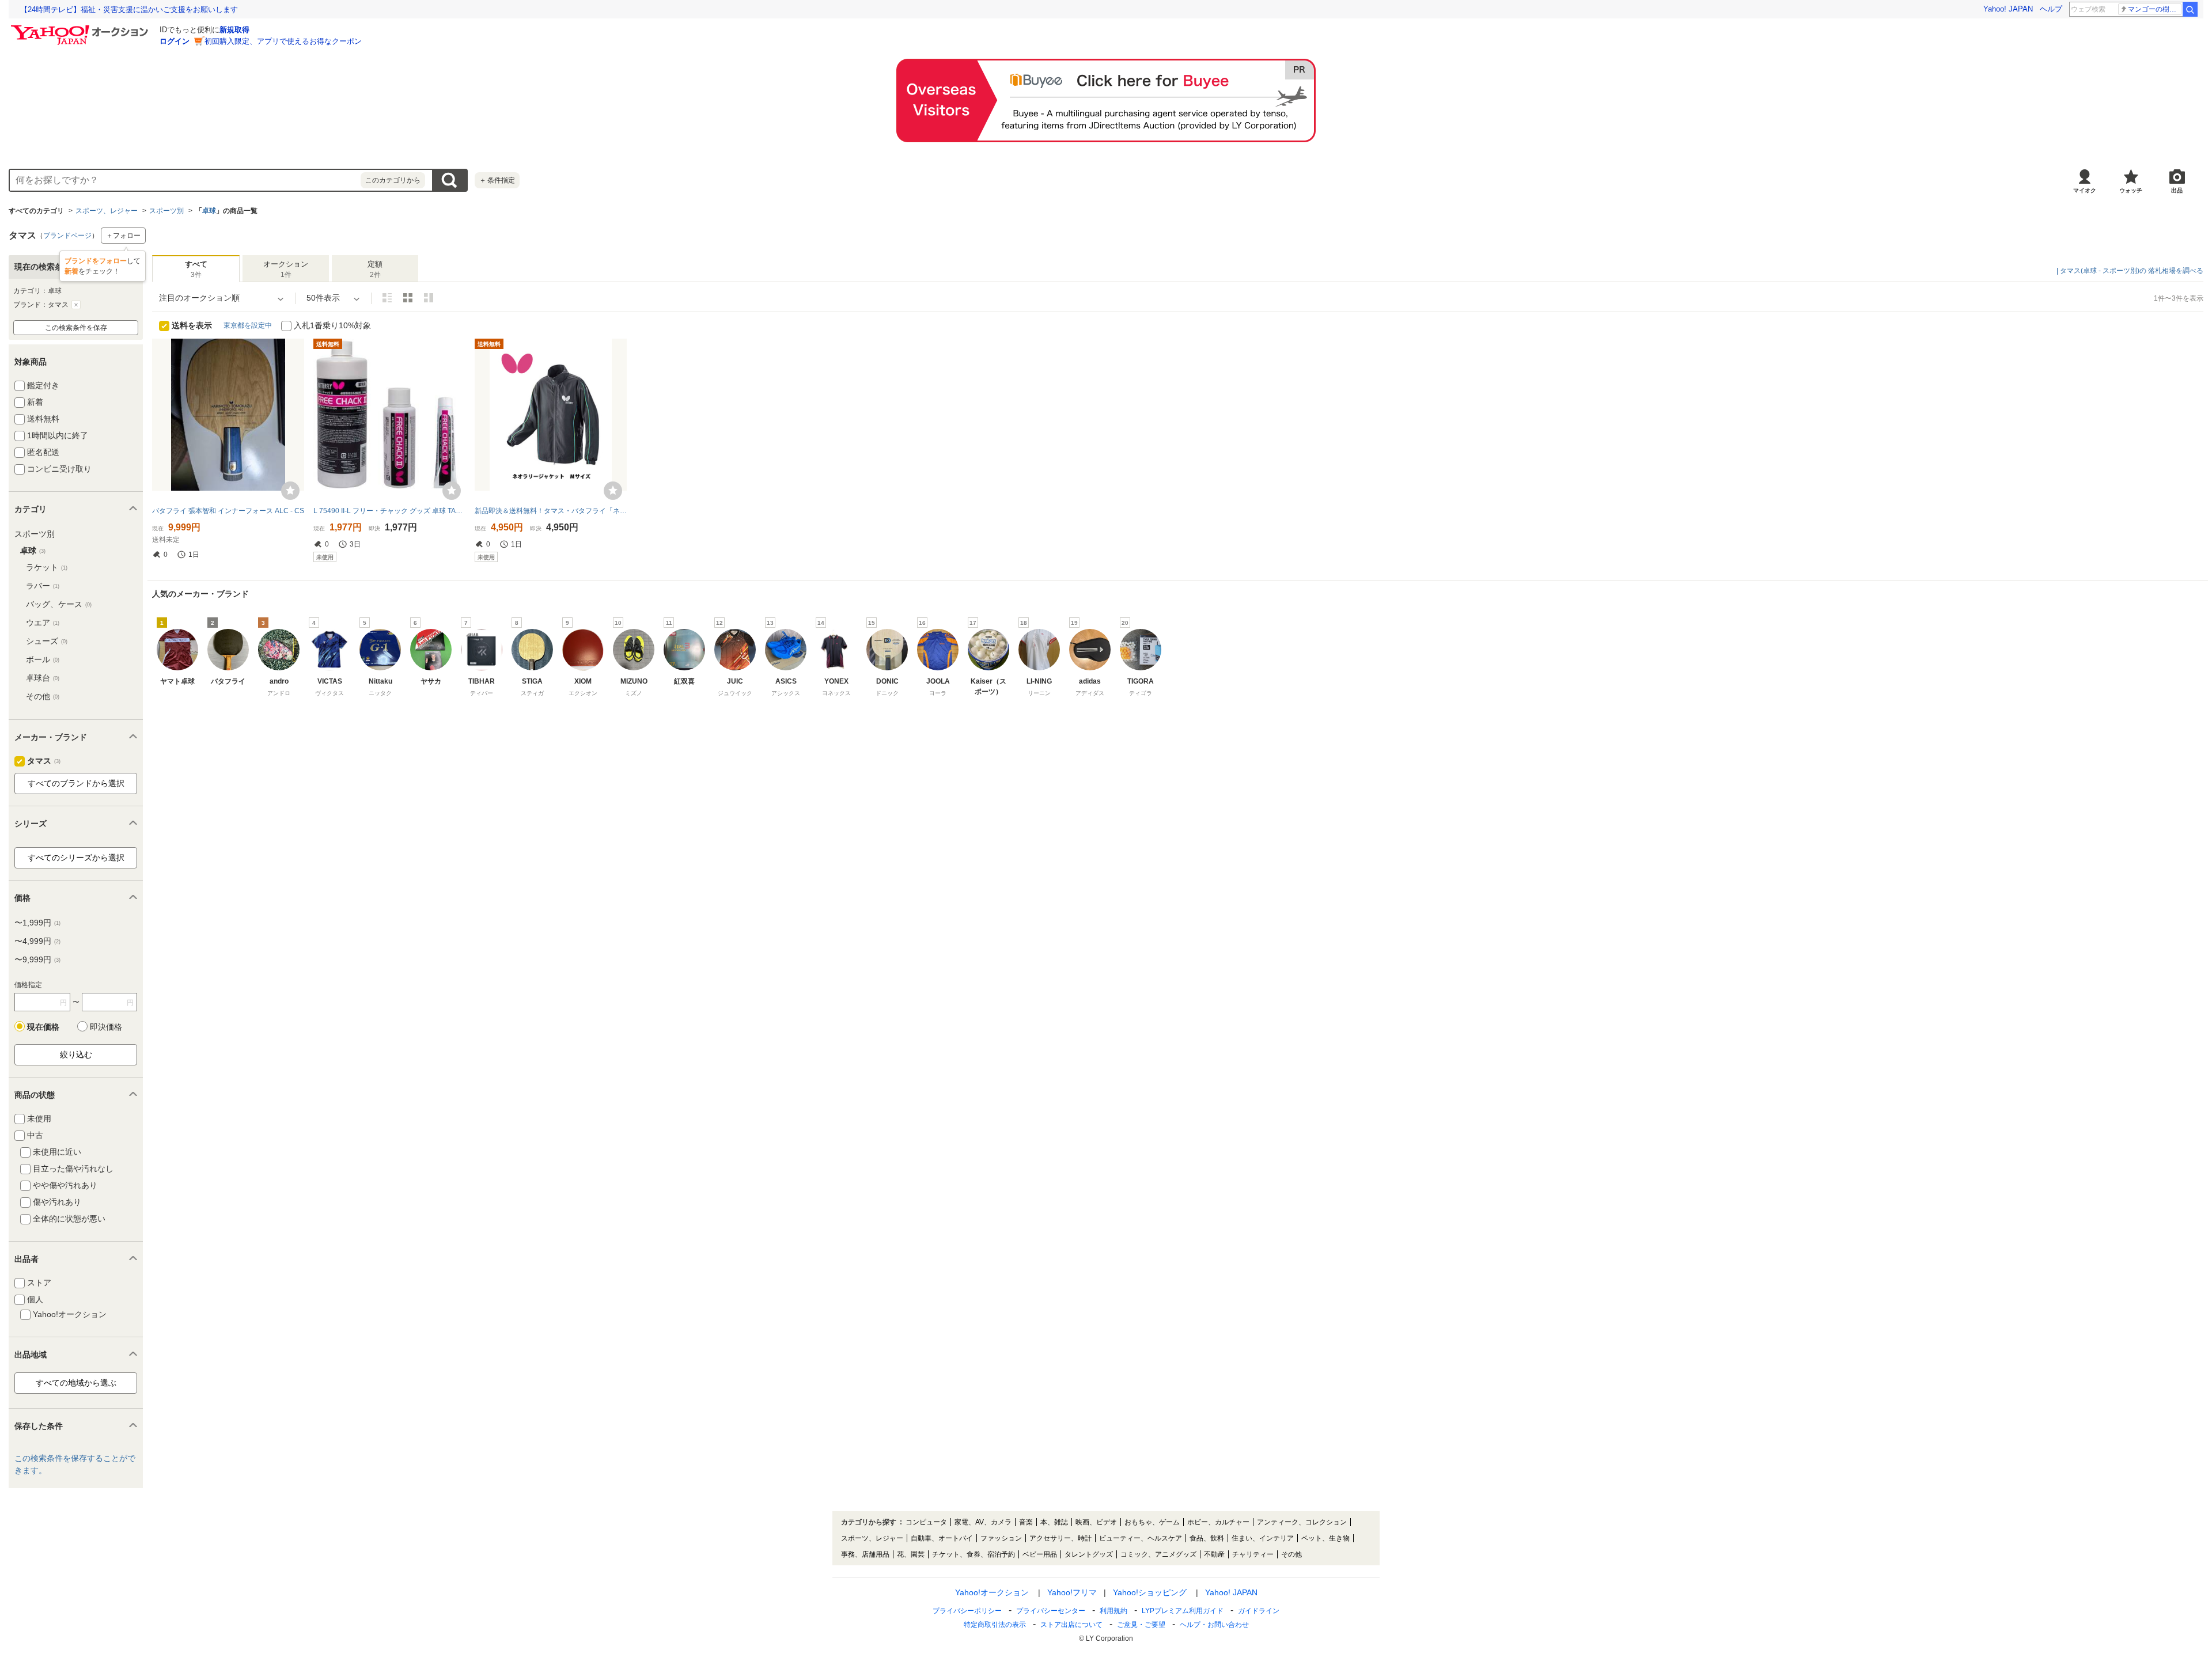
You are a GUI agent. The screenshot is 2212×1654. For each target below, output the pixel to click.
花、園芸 (911, 1554)
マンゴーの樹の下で (2155, 9)
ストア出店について (1071, 1625)
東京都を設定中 (248, 325)
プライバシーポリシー (967, 1611)
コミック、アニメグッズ (1158, 1554)
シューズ (47, 641)
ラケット (47, 567)
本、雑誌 (1054, 1522)
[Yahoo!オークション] (81, 28)
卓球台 (43, 678)
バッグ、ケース (59, 604)
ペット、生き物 (1325, 1538)
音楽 (1026, 1522)
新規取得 (234, 30)
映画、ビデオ (1096, 1522)
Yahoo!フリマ (1072, 1592)
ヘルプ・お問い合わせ (1214, 1625)
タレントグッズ (1089, 1554)
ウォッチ (2131, 190)
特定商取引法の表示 (995, 1625)
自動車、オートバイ (942, 1538)
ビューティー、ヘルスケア (1141, 1538)
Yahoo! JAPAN (2008, 9)
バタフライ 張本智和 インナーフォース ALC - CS (228, 511)
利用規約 (1113, 1611)
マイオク (2085, 190)
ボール (43, 659)
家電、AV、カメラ (983, 1522)
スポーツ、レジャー (107, 211)
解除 (76, 305)
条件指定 (497, 180)
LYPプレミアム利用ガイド (1183, 1611)
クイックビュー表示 (429, 298)
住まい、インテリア (1263, 1538)
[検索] (2190, 9)
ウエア (43, 623)
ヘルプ (2051, 9)
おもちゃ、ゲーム (1152, 1522)
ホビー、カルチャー (1218, 1522)
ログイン (175, 41)
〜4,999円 (37, 941)
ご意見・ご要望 (1141, 1625)
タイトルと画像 (387, 298)
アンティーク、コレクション (1302, 1522)
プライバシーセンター (1051, 1611)
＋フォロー (123, 236)
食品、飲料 (1207, 1538)
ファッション (1001, 1538)
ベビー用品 (1040, 1554)
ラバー (43, 586)
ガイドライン (1259, 1611)
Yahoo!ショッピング (1150, 1592)
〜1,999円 (37, 923)
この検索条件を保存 (76, 328)
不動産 (1214, 1554)
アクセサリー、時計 (1060, 1538)
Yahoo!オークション (992, 1592)
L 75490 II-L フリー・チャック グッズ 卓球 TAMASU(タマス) (389, 511)
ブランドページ (67, 236)
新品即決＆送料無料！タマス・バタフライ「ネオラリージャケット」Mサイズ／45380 (551, 511)
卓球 (209, 211)
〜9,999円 (37, 959)
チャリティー (1253, 1554)
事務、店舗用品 (865, 1554)
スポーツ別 (166, 211)
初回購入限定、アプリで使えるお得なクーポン (283, 41)
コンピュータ (926, 1522)
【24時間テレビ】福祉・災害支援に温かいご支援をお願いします (129, 10)
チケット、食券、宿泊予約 (974, 1554)
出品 (2177, 190)
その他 (43, 696)
